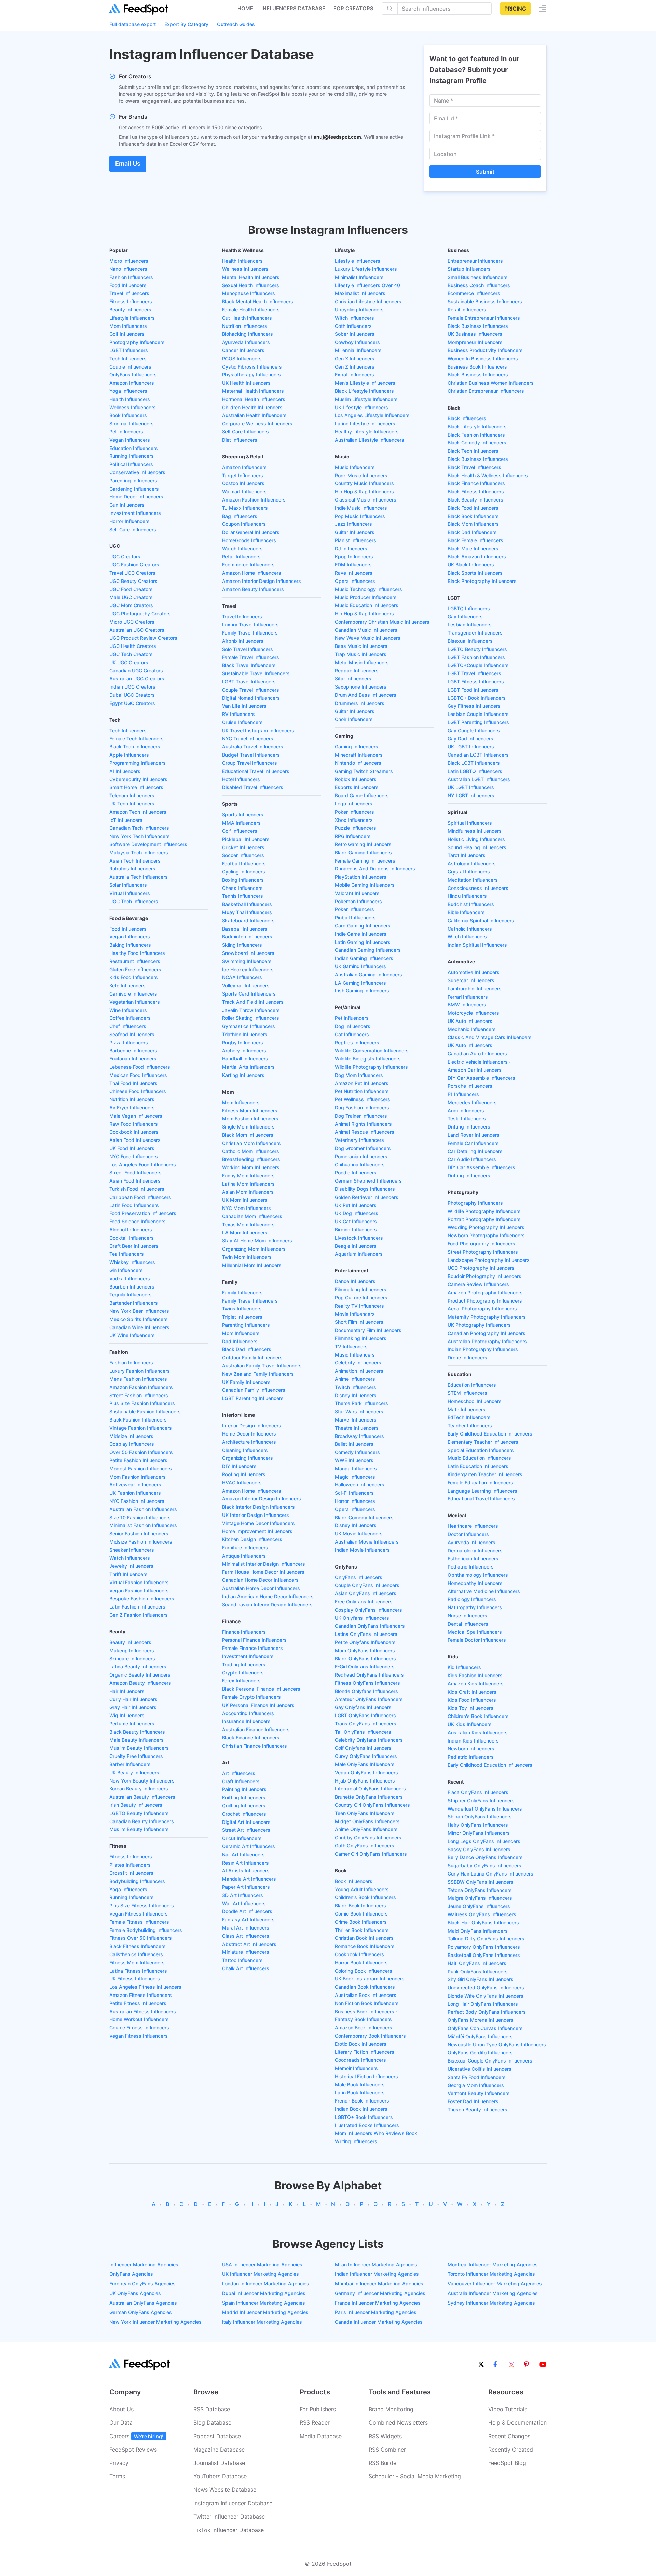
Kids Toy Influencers (470, 1708)
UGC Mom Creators (131, 605)
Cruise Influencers (242, 722)
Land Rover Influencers (474, 1135)
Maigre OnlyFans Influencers (480, 1898)
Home (245, 8)
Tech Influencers (128, 358)
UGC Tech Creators (131, 654)
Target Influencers (243, 475)
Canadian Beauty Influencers (142, 1821)
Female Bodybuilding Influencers (146, 1930)
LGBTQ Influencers (469, 608)
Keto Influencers (127, 985)
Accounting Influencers (248, 1713)
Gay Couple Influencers (474, 730)
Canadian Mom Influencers (252, 1216)
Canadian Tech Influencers (139, 828)
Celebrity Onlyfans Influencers (369, 1740)
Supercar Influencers (471, 980)
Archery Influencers (244, 1050)
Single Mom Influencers (248, 1127)
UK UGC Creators (129, 662)
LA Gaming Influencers (360, 983)
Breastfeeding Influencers (251, 1159)
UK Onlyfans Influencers (362, 1618)
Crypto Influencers (243, 1673)
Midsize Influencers (131, 1436)
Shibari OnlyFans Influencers (480, 1817)
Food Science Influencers (138, 1221)
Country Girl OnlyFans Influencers (372, 1805)
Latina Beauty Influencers (138, 1666)
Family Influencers (242, 1292)
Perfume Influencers (132, 1724)
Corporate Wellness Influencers (257, 423)
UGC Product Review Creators (143, 638)
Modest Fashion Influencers (141, 1469)
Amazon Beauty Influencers (140, 1683)
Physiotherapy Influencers (251, 375)
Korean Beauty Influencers (139, 1788)
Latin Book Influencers (360, 2092)
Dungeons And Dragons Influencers (375, 869)
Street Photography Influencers (483, 1252)
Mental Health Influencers (251, 277)
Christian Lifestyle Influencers (368, 301)
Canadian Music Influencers (366, 630)
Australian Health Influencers (254, 415)
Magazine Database (219, 2450)
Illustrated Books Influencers (367, 2125)
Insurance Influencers (246, 1721)
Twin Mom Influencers (247, 1257)
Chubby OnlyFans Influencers (368, 1837)
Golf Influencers (127, 334)
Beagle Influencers (356, 1246)
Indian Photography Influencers (483, 1349)
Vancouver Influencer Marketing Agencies (495, 2284)
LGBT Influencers (129, 350)
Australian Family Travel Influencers (262, 1366)
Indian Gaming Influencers (364, 958)
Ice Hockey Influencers (248, 969)
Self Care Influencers (133, 529)
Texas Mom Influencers (248, 1224)
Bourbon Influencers (132, 1287)
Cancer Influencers (243, 350)
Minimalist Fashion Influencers (143, 1525)
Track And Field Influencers (253, 1002)
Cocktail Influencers (132, 1238)
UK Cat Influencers (356, 1221)
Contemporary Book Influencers (370, 2036)
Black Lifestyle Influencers (364, 391)
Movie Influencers (355, 1314)
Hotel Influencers (241, 779)
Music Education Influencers (367, 605)
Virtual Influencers (130, 893)
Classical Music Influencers (366, 500)
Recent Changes (509, 2436)
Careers (136, 2436)
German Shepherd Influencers (368, 1181)
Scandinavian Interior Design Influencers (267, 1605)
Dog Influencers (353, 1026)
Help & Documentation (517, 2422)
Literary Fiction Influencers (365, 2052)
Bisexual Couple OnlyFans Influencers (490, 2061)
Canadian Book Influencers (365, 1987)
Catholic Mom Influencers (251, 1151)
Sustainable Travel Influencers (256, 673)
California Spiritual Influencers (481, 920)
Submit (485, 172)
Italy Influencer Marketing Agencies (262, 2322)
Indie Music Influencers (361, 508)
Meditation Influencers (473, 880)
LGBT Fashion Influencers (476, 657)
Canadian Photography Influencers (487, 1333)
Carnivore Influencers (133, 994)
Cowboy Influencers (357, 342)
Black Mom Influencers (248, 1135)
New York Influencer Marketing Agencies (155, 2322)
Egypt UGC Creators (132, 703)
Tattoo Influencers (242, 1960)
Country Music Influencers (364, 483)
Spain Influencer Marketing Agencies (264, 2303)
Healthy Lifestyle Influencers (367, 432)
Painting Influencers (244, 1789)
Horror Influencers (129, 521)
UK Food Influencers (132, 1148)
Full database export (133, 24)
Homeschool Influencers (475, 1401)
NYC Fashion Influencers (137, 1501)
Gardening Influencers (134, 489)
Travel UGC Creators (132, 573)
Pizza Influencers (129, 1043)
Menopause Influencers (249, 293)
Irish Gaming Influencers (362, 991)
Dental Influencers (468, 1624)
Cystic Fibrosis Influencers (252, 367)
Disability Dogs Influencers (365, 1189)
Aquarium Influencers (359, 1254)
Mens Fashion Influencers (138, 1379)
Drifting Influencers (469, 1127)
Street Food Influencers (135, 1172)
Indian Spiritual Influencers (477, 945)
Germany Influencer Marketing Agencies (380, 2293)
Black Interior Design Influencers (258, 1507)
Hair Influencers (127, 1691)
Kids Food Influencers (134, 977)
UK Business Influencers (475, 334)
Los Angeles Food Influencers (143, 1165)
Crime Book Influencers (361, 1922)
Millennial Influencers (358, 350)
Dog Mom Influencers (359, 1075)
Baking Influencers (130, 945)
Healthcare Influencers (473, 1526)
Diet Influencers (240, 440)
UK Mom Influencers (245, 1200)
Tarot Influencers (467, 855)
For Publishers (318, 2409)
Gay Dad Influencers (470, 739)
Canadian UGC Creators (136, 671)
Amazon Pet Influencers (362, 1083)
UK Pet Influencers (356, 1205)
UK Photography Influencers (479, 1325)
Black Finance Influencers (251, 1738)
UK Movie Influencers (359, 1533)
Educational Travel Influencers (256, 771)
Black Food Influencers (473, 508)
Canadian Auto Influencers (477, 1053)
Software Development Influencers (148, 844)
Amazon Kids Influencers (476, 1684)
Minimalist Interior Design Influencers (264, 1564)
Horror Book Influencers (361, 1963)
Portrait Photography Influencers (484, 1219)
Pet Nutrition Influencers (362, 1091)
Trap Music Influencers (361, 654)
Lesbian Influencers (470, 624)
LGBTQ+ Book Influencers (364, 2117)
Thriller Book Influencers (362, 1930)
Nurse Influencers (467, 1616)
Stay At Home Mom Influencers (257, 1240)
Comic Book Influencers (361, 1914)
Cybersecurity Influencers (138, 779)
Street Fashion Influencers (139, 1395)
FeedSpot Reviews (133, 2450)
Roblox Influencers (356, 779)
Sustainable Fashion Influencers (145, 1411)
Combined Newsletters (398, 2422)
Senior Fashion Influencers (139, 1533)
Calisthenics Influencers (136, 1954)
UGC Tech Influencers (134, 901)
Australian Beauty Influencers (142, 1797)
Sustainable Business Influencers (485, 301)
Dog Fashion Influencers (362, 1107)
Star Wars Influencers (359, 1411)
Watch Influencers (130, 1558)
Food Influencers (128, 285)
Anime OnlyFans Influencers (366, 1829)
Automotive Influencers (474, 972)
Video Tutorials (508, 2409)
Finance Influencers (244, 1632)
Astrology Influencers (472, 863)
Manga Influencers (356, 1469)
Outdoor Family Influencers (252, 1357)
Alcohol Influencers (131, 1230)
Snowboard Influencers (248, 953)
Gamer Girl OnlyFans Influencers (371, 1854)
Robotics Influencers (132, 869)
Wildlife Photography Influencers (371, 1067)
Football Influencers (244, 863)
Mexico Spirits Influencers (139, 1319)
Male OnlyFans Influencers (365, 1764)
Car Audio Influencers (472, 1159)
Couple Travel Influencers (251, 690)
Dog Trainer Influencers (361, 1116)
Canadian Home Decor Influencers (260, 1580)
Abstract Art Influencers (249, 1944)
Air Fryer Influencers (132, 1107)
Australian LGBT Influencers (479, 779)
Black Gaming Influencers (363, 852)
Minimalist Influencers (359, 277)
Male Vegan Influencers (136, 1116)
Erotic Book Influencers (361, 2044)
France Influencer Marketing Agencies (378, 2303)
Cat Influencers (352, 1034)
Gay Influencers (465, 617)
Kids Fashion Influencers (475, 1675)
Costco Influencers (243, 483)
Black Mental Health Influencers (258, 301)
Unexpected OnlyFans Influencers (486, 1987)
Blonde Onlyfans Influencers (366, 1691)
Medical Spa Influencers (475, 1632)
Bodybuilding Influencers (137, 1881)
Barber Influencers (130, 1764)
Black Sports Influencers (475, 573)
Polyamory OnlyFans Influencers (484, 1947)
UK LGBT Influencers (471, 746)
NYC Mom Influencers (247, 1208)
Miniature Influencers (246, 1952)
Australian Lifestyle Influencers (370, 440)
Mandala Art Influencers (249, 1879)
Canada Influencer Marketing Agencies (379, 2322)
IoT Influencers (126, 820)
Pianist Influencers (356, 540)
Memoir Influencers (356, 2068)
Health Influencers (130, 399)
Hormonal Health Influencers (254, 399)
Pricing (515, 9)
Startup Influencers (469, 269)
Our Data (121, 2422)
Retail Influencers (241, 556)
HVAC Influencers (242, 1483)
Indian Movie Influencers (362, 1550)
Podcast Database (217, 2436)
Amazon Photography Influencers (485, 1292)
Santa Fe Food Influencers (477, 2077)
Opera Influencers (355, 581)
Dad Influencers (240, 1341)
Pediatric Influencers (471, 1567)
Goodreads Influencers (360, 2060)
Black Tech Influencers (135, 746)
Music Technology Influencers (368, 589)
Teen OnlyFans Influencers (365, 1813)
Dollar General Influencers (251, 532)
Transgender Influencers (475, 633)
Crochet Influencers (244, 1814)
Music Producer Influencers (366, 597)
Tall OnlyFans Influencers (363, 1732)
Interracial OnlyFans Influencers (370, 1788)
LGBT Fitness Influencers (476, 682)
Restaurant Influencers (135, 961)
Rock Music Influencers (361, 475)
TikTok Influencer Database (229, 2530)
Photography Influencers (137, 342)
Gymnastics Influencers (249, 1026)
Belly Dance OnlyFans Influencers (485, 1857)
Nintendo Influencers (358, 763)
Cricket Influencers (243, 847)
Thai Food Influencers (133, 1083)
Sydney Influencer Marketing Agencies (491, 2303)
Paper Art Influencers (246, 1887)
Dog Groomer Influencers (363, 1148)
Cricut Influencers (242, 1838)
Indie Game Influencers (361, 934)
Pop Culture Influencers (361, 1298)
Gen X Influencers (355, 358)
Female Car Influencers (473, 1143)
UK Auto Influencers (470, 1021)
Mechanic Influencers (472, 1029)
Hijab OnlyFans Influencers (365, 1781)
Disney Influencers (356, 1395)
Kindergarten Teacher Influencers (485, 1474)
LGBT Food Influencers (473, 690)
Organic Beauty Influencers (140, 1675)
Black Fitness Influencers (138, 1946)
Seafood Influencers (132, 1034)
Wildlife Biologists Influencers (368, 1059)
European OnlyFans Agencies (142, 2284)
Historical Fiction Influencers (366, 2076)
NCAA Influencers (242, 977)
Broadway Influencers (359, 1436)
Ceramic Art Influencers (249, 1846)
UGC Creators (125, 556)
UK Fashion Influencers (135, 1493)
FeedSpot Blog (507, 2463)
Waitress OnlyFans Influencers (482, 1914)
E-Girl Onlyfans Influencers (365, 1666)
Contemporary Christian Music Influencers (382, 622)
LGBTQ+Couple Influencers (478, 665)
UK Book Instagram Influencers (370, 1979)
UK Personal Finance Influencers (258, 1705)
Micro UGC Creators (132, 622)
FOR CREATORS (353, 8)
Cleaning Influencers (245, 1450)
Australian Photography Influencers (487, 1341)
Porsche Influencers (470, 1086)
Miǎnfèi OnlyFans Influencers (480, 2036)
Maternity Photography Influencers (487, 1317)
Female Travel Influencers (251, 657)
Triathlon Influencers (245, 1034)
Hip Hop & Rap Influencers (364, 491)
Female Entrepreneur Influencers (484, 318)
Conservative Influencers (137, 472)
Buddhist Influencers (471, 904)
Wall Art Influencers (244, 1903)
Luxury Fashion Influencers (140, 1371)
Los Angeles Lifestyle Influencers (372, 415)
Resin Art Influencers (245, 1863)
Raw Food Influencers (134, 1124)
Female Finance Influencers (252, 1648)
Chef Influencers (128, 1026)
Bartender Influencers (134, 1303)
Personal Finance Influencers (254, 1640)
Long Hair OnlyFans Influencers (483, 2004)
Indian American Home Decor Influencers (268, 1596)
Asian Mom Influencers (248, 1192)
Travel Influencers (129, 293)
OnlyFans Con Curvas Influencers (485, 2028)
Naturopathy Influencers (475, 1607)
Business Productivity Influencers (485, 350)
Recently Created (511, 2450)
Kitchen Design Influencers (252, 1539)
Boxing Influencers (243, 880)
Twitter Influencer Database (229, 2517)
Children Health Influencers (252, 407)
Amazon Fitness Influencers (141, 1995)
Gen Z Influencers (355, 367)
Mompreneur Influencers (475, 342)
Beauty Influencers (130, 310)
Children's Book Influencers (365, 1897)
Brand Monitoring (391, 2409)
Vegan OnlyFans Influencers (366, 1772)
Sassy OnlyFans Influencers (479, 1849)
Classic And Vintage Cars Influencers (490, 1037)
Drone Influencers (467, 1357)
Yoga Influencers (128, 391)
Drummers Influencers (360, 703)
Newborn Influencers (471, 1749)
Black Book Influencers (360, 1905)
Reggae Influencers (357, 671)
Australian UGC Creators (137, 630)
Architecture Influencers (249, 1442)
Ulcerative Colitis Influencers (480, 2069)
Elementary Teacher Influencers (483, 1442)
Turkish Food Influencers (137, 1189)
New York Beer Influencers (139, 1311)
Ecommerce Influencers (248, 565)
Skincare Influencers (132, 1659)
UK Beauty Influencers (134, 1772)
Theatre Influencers (357, 1428)
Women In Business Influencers (483, 358)
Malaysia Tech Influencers (139, 852)
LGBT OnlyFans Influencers (365, 1715)
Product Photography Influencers (485, 1301)
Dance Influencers (355, 1281)
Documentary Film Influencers (368, 1330)
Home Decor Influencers (136, 497)
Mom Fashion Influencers (138, 1477)
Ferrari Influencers (468, 997)
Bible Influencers (466, 912)
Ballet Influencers (354, 1444)
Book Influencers (128, 415)
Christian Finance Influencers (255, 1746)
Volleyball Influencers (246, 985)
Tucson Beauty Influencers (477, 2110)
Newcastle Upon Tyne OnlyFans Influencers (497, 2045)
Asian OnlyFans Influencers (366, 1593)
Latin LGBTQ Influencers (475, 771)
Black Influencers (467, 418)
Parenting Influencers (133, 481)
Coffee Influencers (130, 1018)
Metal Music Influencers (362, 662)
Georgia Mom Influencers (476, 2085)
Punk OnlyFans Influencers (478, 1971)
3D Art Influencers (243, 1895)
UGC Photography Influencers (481, 1268)
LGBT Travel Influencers (249, 682)
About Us (121, 2409)
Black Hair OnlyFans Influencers (483, 1923)
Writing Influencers (356, 2141)
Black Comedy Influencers (364, 1517)
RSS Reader (315, 2422)
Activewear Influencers (135, 1485)
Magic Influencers (355, 1477)
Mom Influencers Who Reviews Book (376, 2133)
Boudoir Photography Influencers (484, 1276)
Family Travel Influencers (250, 633)
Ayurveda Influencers (246, 342)
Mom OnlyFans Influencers (365, 1650)
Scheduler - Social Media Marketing (415, 2476)
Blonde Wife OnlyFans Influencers (486, 1996)
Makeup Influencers (132, 1650)
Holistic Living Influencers (476, 839)
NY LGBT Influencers (471, 795)
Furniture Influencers (245, 1547)
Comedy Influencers (357, 1452)
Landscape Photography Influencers (489, 1260)
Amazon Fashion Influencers (141, 1387)
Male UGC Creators (131, 597)
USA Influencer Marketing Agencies (262, 2264)
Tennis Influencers (243, 896)
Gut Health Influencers (247, 318)
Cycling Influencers (244, 872)
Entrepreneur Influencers (475, 261)
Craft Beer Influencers (134, 1246)
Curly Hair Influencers (133, 1699)
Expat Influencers (354, 375)
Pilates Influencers (130, 1865)
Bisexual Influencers (470, 641)
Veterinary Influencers (359, 1140)
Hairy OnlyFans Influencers (478, 1825)
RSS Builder (384, 2463)
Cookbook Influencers (134, 1132)
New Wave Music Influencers (368, 638)
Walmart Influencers (244, 491)
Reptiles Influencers (357, 1043)
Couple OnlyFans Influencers (367, 1585)
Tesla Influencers (467, 1118)
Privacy (119, 2463)
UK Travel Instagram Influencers (258, 730)
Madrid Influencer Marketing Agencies (265, 2312)
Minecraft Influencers (359, 755)
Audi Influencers (466, 1111)
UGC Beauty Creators (133, 581)
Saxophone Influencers (361, 687)
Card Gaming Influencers (363, 926)
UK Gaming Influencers (360, 966)
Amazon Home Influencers (252, 573)
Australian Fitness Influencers (143, 2011)
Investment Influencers (135, 513)
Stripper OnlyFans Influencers (481, 1800)
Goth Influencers (353, 326)
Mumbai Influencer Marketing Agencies (379, 2284)
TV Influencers (351, 1346)
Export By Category (186, 24)
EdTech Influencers (469, 1417)
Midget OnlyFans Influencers (367, 1821)
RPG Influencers (353, 836)
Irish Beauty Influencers (136, 1805)
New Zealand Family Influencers (258, 1374)
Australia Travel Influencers (253, 746)
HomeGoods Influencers (249, 540)
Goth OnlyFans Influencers (365, 1846)
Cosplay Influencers (132, 1444)
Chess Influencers (242, 888)
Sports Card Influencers (249, 994)
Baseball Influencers (245, 929)
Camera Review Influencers (478, 1284)
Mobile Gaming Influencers (365, 885)
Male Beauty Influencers (136, 1740)
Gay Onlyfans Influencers (363, 1707)
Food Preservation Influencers (143, 1213)
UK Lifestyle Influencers (361, 407)
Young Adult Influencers (362, 1889)
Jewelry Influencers (131, 1566)
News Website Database (225, 2490)
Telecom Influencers (132, 795)
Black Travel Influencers (249, 665)
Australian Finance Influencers (256, 1729)
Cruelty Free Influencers (136, 1756)
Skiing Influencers (242, 945)
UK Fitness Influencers (135, 1979)
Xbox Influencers (354, 820)
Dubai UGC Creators (132, 695)
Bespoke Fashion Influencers (142, 1598)
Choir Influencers (354, 719)
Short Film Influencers (359, 1322)
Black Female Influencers (475, 540)
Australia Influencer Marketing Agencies (493, 2293)
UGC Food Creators (131, 589)
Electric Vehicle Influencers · (479, 1062)
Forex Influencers (241, 1680)
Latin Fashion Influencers (137, 1607)
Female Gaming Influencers (365, 861)
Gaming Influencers (357, 746)
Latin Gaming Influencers (363, 942)
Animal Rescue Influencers (365, 1132)
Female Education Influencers (480, 1483)
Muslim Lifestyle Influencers (366, 399)
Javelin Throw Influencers (251, 1010)
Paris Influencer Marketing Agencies (376, 2312)
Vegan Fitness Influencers (139, 1914)
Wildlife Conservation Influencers (372, 1050)
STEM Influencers (467, 1393)
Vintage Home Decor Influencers (258, 1523)
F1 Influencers (463, 1094)
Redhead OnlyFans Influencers (369, 1675)
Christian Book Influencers (364, 1938)
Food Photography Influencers (481, 1244)
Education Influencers (134, 448)
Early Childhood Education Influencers (490, 1434)
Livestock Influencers (359, 1238)
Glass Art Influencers (246, 1936)
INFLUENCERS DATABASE (293, 8)
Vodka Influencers (130, 1278)
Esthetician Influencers (473, 1558)
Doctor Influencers (468, 1534)
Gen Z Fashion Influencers (139, 1615)
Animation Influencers (359, 1371)
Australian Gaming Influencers (368, 975)
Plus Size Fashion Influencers (142, 1403)
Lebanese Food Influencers (140, 1067)
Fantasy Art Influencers (248, 1919)
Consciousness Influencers (478, 888)
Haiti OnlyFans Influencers (477, 1963)
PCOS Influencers (242, 358)
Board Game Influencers (362, 795)
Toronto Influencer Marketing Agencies (491, 2274)
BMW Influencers (467, 1005)
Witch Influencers (354, 318)
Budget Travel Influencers (251, 755)
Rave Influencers (354, 573)
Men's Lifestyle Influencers (365, 383)
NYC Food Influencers (134, 1156)
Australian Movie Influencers (367, 1542)
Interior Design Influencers (252, 1425)
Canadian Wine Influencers (139, 1327)
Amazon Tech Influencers (138, 812)
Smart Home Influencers (136, 787)
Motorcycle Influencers (473, 1013)
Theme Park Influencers (361, 1403)
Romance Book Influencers (365, 1946)
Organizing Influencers (248, 1458)
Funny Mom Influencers (248, 1176)
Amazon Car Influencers (475, 1070)
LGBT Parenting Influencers (253, 1398)
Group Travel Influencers (250, 763)
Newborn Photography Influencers (486, 1235)
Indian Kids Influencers (473, 1741)
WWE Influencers (354, 1460)
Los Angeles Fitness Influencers (145, 1987)
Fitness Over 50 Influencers (141, 1938)
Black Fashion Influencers (138, 1420)
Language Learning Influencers (482, 1491)
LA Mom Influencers (245, 1233)
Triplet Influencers (242, 1317)
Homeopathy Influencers (475, 1583)
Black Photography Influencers (482, 581)
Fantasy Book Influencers (363, 2019)
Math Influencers (467, 1409)
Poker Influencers (354, 812)
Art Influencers (239, 1773)
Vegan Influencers (130, 440)
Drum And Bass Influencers (366, 695)
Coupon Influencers (244, 524)
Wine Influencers (128, 1010)
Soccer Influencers (243, 855)
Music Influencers (355, 467)
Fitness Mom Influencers (137, 1963)
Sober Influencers (355, 334)
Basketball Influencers (247, 904)
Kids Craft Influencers (472, 1692)
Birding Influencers (356, 1230)
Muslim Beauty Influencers (139, 1748)
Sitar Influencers (353, 678)
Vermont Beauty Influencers (479, 2093)
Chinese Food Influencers (138, 1091)
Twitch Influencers (356, 1387)
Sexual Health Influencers (251, 285)
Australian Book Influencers (366, 1995)
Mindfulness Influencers (475, 831)
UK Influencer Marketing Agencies (261, 2274)
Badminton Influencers (247, 937)
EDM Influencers (353, 565)
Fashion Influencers (131, 277)
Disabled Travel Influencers (253, 787)
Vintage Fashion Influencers (141, 1428)
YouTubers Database (220, 2476)
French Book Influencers (362, 2101)
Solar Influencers (128, 885)
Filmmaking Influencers (361, 1289)
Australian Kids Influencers (478, 1732)
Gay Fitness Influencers (474, 706)
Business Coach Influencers (479, 285)
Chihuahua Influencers (360, 1165)
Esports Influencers (357, 787)
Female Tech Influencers (136, 739)
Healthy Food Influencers (137, 953)
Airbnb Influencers (243, 641)
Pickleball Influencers (246, 839)
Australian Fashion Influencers (143, 1509)
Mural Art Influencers (246, 1928)
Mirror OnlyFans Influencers (479, 1833)
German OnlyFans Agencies (141, 2312)
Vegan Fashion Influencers (139, 1591)
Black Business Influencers (478, 326)
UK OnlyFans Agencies (135, 2293)
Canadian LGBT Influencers (478, 755)
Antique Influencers (244, 1556)
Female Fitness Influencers (139, 1922)
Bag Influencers (240, 516)
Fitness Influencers (131, 301)
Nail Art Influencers (243, 1854)
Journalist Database (219, 2463)
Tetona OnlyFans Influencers (480, 1890)
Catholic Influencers (470, 929)
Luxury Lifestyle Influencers (366, 269)
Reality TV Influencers (359, 1306)
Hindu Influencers (467, 896)
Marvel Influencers (356, 1420)
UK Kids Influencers (470, 1724)
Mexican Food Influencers (138, 1075)
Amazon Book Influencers (364, 2027)
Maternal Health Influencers (253, 391)
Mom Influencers (128, 326)
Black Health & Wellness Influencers (488, 475)
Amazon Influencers (132, 383)
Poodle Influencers (356, 1172)
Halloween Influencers (360, 1485)
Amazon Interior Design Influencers (262, 581)
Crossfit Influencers (131, 1873)
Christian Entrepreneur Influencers (486, 391)
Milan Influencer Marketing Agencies (376, 2264)
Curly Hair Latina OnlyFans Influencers (490, 1874)
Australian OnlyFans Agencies (143, 2303)
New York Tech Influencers (140, 836)
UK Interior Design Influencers (256, 1515)
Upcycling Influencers (359, 310)
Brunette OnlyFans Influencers (369, 1797)
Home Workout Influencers (139, 2019)
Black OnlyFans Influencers (365, 1659)
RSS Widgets (385, 2436)
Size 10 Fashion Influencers (140, 1517)
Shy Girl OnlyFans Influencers (481, 1979)
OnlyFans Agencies (131, 2274)
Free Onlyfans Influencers (364, 1601)
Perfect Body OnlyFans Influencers (487, 2012)
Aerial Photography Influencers (482, 1309)
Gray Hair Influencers (133, 1707)
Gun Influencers (127, 505)
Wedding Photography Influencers (486, 1227)
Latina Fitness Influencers (138, 1971)
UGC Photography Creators (140, 613)
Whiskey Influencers (132, 1262)
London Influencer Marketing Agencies (266, 2284)
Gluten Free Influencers (135, 969)
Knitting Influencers (244, 1797)
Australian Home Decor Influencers (261, 1588)
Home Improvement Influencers (257, 1531)
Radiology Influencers (472, 1599)
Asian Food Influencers (135, 1140)
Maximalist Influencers (360, 293)
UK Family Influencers (246, 1382)
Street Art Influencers (246, 1830)
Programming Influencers (138, 763)
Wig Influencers (127, 1715)
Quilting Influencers (244, 1806)
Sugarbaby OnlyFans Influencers (484, 1865)
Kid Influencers (464, 1667)
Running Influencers (132, 456)
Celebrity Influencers (358, 1363)
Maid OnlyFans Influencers (478, 1931)
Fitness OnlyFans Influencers (367, 1683)
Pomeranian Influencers (361, 1156)
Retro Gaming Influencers (363, 844)
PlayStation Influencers (361, 877)
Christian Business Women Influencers (491, 383)
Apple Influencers (129, 755)
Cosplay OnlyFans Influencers (368, 1610)
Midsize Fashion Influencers (141, 1542)
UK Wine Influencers (132, 1335)
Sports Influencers (243, 815)
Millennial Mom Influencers (252, 1265)
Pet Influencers (126, 432)
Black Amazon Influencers (477, 556)
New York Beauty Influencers (142, 1781)
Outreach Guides (236, 24)
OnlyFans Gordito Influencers (480, 2052)
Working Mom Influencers (251, 1167)
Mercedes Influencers (472, 1102)
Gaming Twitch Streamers (364, 771)
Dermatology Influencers (475, 1551)
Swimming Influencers (247, 961)
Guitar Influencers (355, 532)
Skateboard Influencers (248, 920)
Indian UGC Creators (132, 687)
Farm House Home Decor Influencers (263, 1572)
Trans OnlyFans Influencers (366, 1724)
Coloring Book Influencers (364, 1971)
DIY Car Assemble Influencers (481, 1078)
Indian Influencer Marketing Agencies (377, 2274)
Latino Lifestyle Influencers (365, 423)
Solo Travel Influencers (248, 649)
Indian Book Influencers (361, 2109)
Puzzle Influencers (356, 828)
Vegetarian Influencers (135, 1002)
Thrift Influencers (128, 1574)
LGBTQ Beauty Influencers (139, 1813)
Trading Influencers (244, 1664)
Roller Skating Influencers (251, 1018)
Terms (117, 2476)
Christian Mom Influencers (251, 1143)
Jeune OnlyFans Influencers (479, 1906)
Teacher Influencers (470, 1425)
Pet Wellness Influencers (363, 1099)
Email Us (128, 164)
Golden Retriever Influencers (367, 1197)
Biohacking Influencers (248, 334)
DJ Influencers (351, 549)
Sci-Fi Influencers (354, 1493)
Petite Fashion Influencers (138, 1460)
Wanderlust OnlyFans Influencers (485, 1809)
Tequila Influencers (131, 1294)
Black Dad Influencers (247, 1349)
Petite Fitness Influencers (138, 2003)
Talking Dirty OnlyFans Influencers (486, 1939)
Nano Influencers (128, 269)
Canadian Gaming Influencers (368, 950)
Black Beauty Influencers (137, 1732)
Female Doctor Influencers (477, 1640)
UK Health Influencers (246, 383)
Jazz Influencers (353, 524)
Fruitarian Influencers (133, 1059)
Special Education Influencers (481, 1450)
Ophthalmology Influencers (478, 1575)
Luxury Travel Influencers (250, 624)
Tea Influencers (127, 1254)
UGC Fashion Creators (134, 565)
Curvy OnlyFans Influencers (366, 1756)
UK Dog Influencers (357, 1213)
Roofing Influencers (244, 1474)
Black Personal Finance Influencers (261, 1689)
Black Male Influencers (473, 549)
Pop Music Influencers (360, 516)
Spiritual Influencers (132, 423)
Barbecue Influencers (133, 1050)
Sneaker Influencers (132, 1550)
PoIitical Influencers (131, 464)
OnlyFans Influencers (133, 375)
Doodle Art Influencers (247, 1911)
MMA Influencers (241, 823)
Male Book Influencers (360, 2085)
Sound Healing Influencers (477, 847)
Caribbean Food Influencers (140, 1197)
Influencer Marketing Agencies (144, 2264)
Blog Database (212, 2422)
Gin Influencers (126, 1270)
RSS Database (212, 2409)
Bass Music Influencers (361, 646)
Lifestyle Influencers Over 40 (367, 285)
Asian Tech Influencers (135, 861)
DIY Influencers (239, 1466)
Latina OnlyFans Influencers (366, 1634)
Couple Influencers (130, 367)
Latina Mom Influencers (248, 1184)
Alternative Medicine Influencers (484, 1591)
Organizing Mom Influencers (254, 1249)
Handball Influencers (245, 1059)
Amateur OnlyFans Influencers (369, 1699)
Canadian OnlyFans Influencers (370, 1626)
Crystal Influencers (469, 872)
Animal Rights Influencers (363, 1124)
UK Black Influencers (471, 565)
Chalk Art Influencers (246, 1968)
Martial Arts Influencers (248, 1067)
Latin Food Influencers (134, 1205)
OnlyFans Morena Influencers (481, 2020)
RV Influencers (238, 714)
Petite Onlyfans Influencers (365, 1642)
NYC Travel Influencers (248, 739)
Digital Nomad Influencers (251, 698)
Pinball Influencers (355, 917)
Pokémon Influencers (358, 901)
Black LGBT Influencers (474, 763)
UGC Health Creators (133, 646)
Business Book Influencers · (366, 2011)
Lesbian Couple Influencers (478, 714)
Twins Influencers (242, 1309)
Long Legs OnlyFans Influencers (484, 1841)
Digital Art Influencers (246, 1822)
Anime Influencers (355, 1379)
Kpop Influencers (354, 556)
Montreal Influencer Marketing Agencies (493, 2264)
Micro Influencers (129, 261)
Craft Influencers (241, 1781)
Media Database (321, 2436)
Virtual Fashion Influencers (139, 1582)
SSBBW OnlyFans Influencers (481, 1882)
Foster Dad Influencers (473, 2101)
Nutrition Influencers (132, 1099)
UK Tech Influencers (132, 804)
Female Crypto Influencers (251, 1697)
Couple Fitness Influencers (139, 2027)
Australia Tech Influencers (139, 877)
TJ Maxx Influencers (245, 508)
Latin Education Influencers (478, 1466)
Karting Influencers (243, 1075)
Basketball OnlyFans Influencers (484, 1955)
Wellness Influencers (133, 407)
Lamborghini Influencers (475, 989)
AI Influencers (125, 771)
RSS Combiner (387, 2450)
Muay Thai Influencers (247, 912)
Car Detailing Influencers (475, 1151)
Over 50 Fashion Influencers (141, 1452)
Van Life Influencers (244, 706)
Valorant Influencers (357, 893)
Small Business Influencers (478, 277)
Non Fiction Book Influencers (367, 2003)
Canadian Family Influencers (254, 1390)
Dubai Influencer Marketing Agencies (264, 2293)
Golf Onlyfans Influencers (363, 1748)
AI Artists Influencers (246, 1871)
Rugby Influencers (243, 1043)
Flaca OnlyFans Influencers (478, 1792)
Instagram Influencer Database (233, 2503)
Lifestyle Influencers (132, 318)
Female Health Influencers (251, 310)
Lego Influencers (354, 804)
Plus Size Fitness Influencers (142, 1905)
